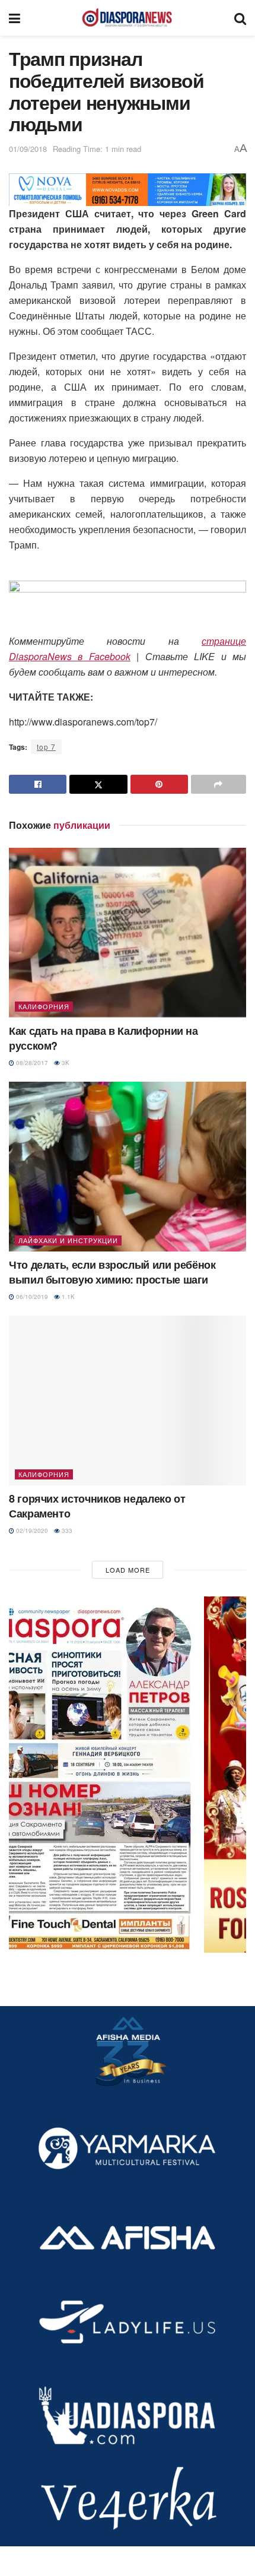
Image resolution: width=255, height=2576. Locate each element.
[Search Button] (240, 18)
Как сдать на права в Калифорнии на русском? (103, 1038)
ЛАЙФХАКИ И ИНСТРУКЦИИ (68, 1240)
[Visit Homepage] (127, 18)
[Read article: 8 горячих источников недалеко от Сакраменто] (128, 1401)
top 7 (46, 747)
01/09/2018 (28, 149)
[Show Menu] (15, 18)
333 (66, 1531)
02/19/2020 (31, 1531)
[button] (128, 1775)
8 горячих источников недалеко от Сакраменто (97, 1506)
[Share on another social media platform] (219, 784)
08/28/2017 (31, 1063)
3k (65, 1063)
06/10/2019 (31, 1297)
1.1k (67, 1297)
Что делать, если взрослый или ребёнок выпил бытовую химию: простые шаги (112, 1272)
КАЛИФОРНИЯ (44, 1006)
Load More (128, 1570)
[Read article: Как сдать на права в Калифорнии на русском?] (128, 933)
